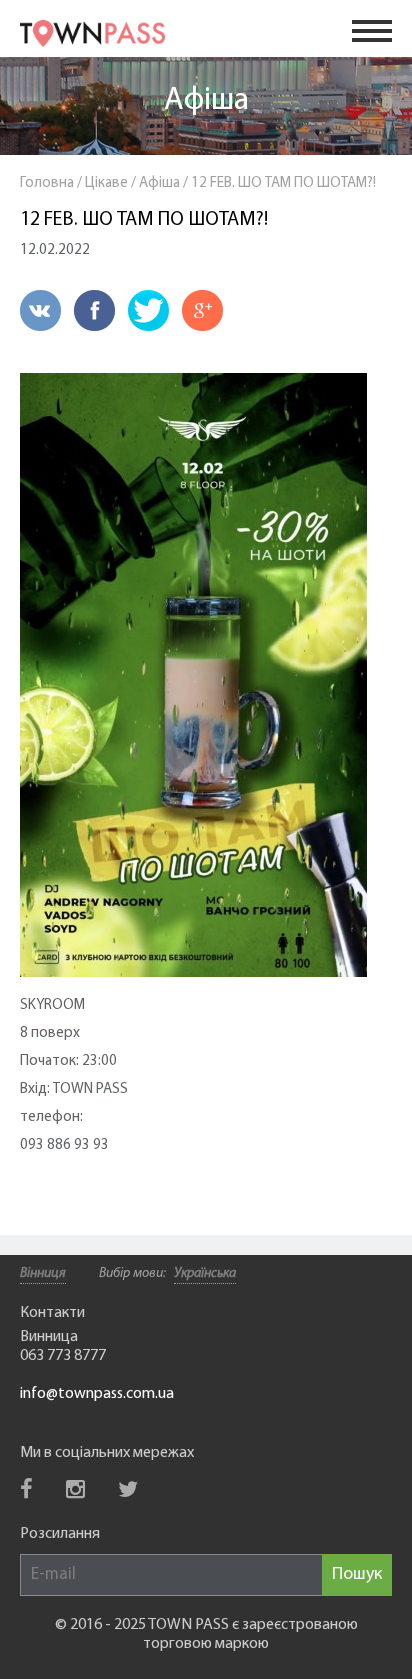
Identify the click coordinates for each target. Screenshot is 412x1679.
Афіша (206, 101)
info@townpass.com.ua (97, 1394)
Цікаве (106, 183)
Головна (47, 183)
